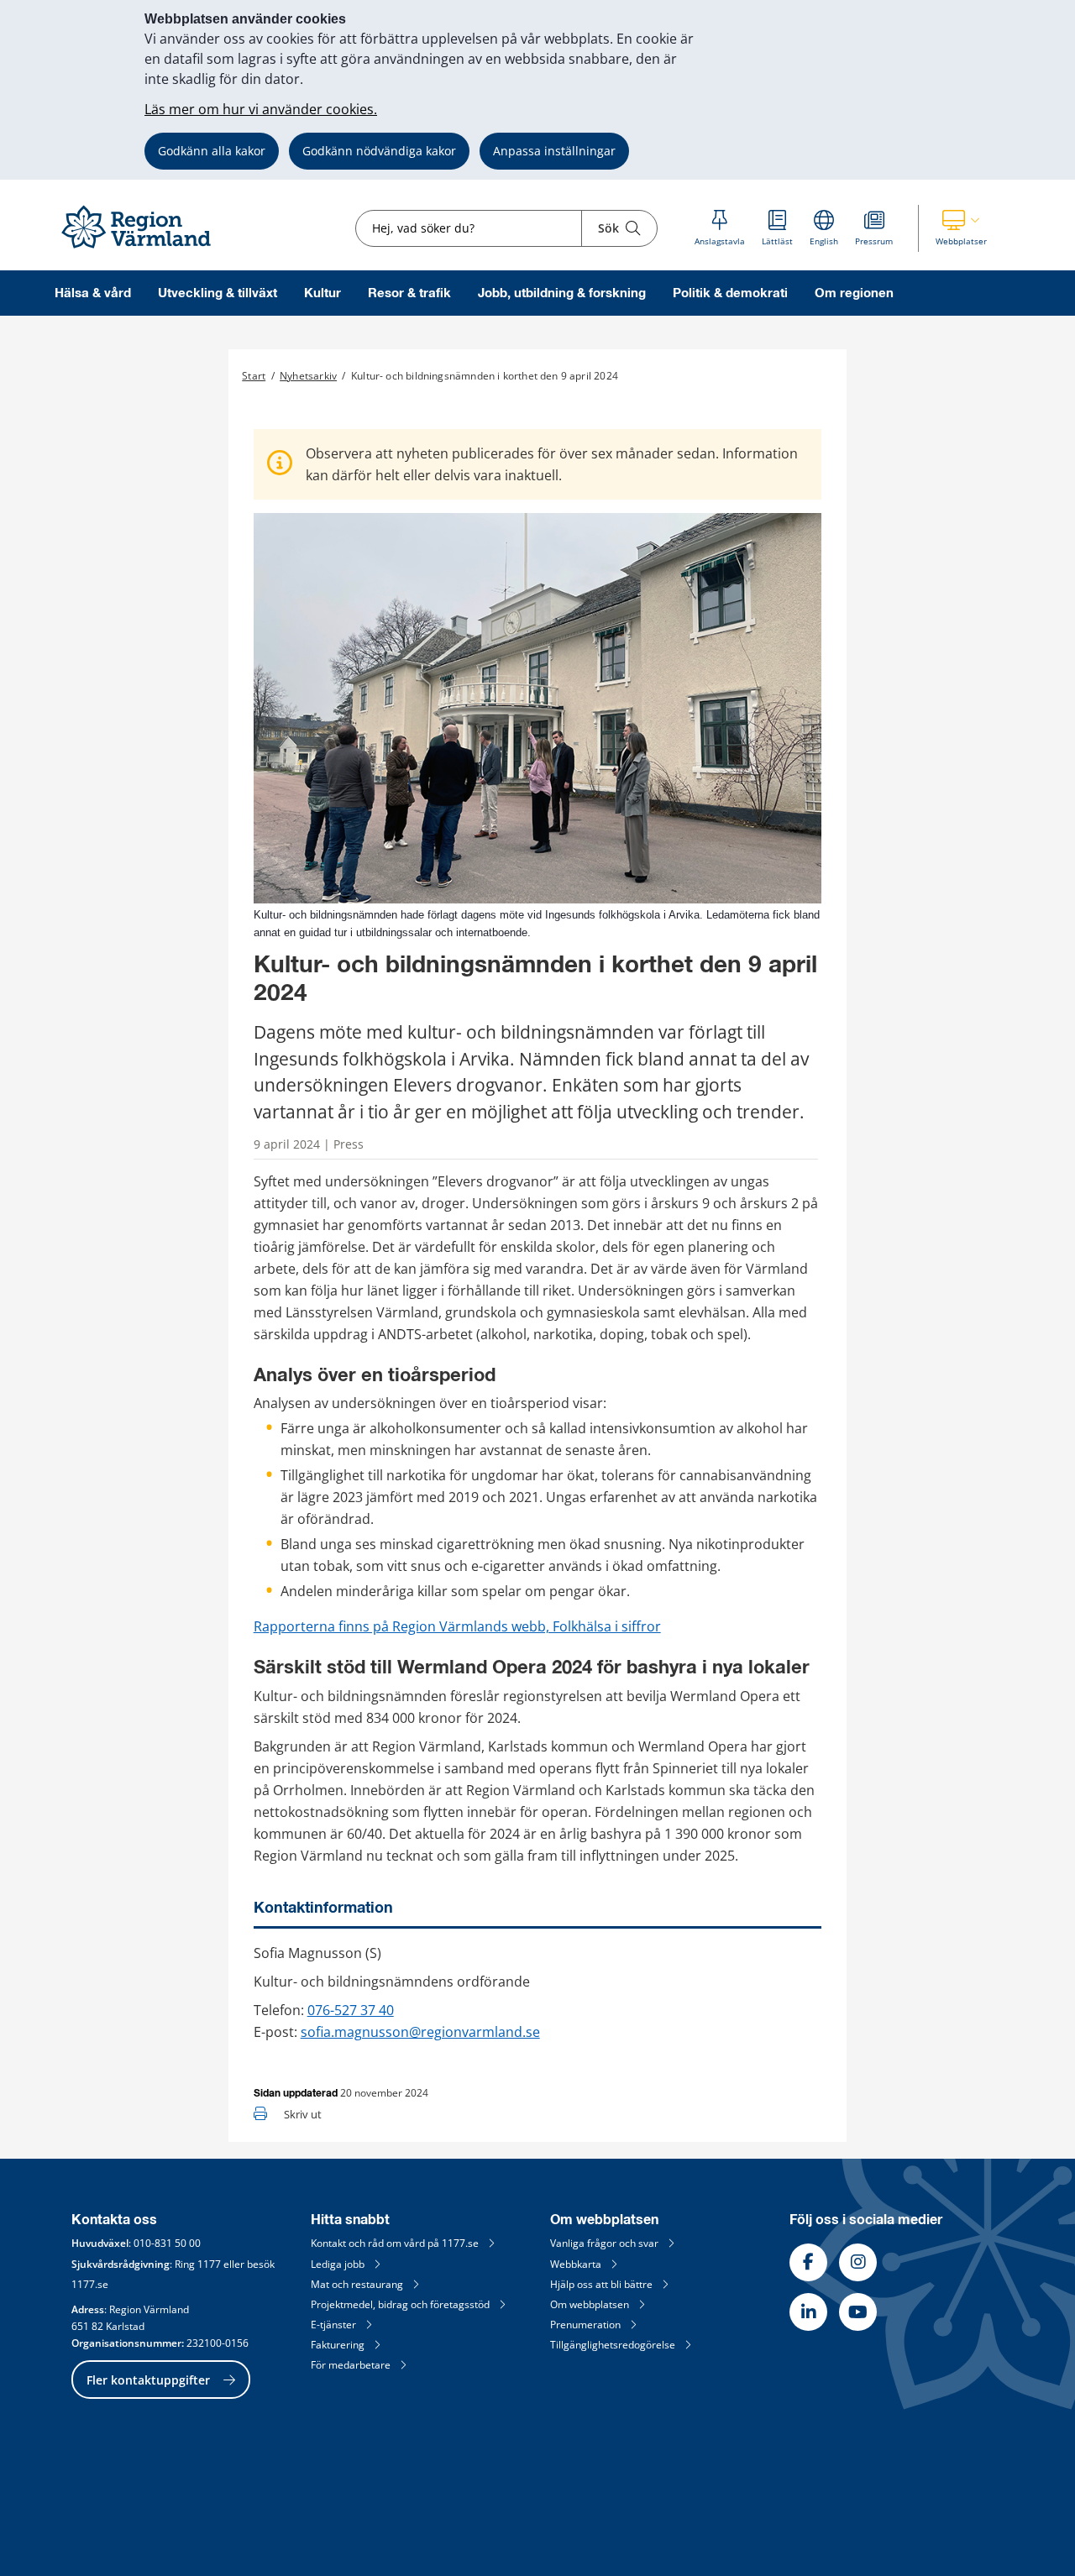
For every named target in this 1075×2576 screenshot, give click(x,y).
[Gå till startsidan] (144, 249)
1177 (209, 2264)
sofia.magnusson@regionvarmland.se (420, 2032)
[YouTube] (858, 2312)
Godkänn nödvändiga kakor (379, 151)
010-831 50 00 (167, 2243)
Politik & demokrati (730, 293)
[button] (961, 228)
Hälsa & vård (93, 293)
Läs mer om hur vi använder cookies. (261, 109)
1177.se (90, 2284)
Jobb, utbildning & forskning (562, 293)
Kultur (322, 293)
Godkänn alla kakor (212, 151)
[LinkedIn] (808, 2312)
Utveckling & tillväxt (218, 293)
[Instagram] (858, 2262)
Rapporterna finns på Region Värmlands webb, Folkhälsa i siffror (457, 1626)
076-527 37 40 (351, 2010)
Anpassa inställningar (554, 151)
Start (254, 376)
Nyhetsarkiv (308, 376)
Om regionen (854, 293)
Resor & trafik (409, 293)
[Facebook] (808, 2262)
